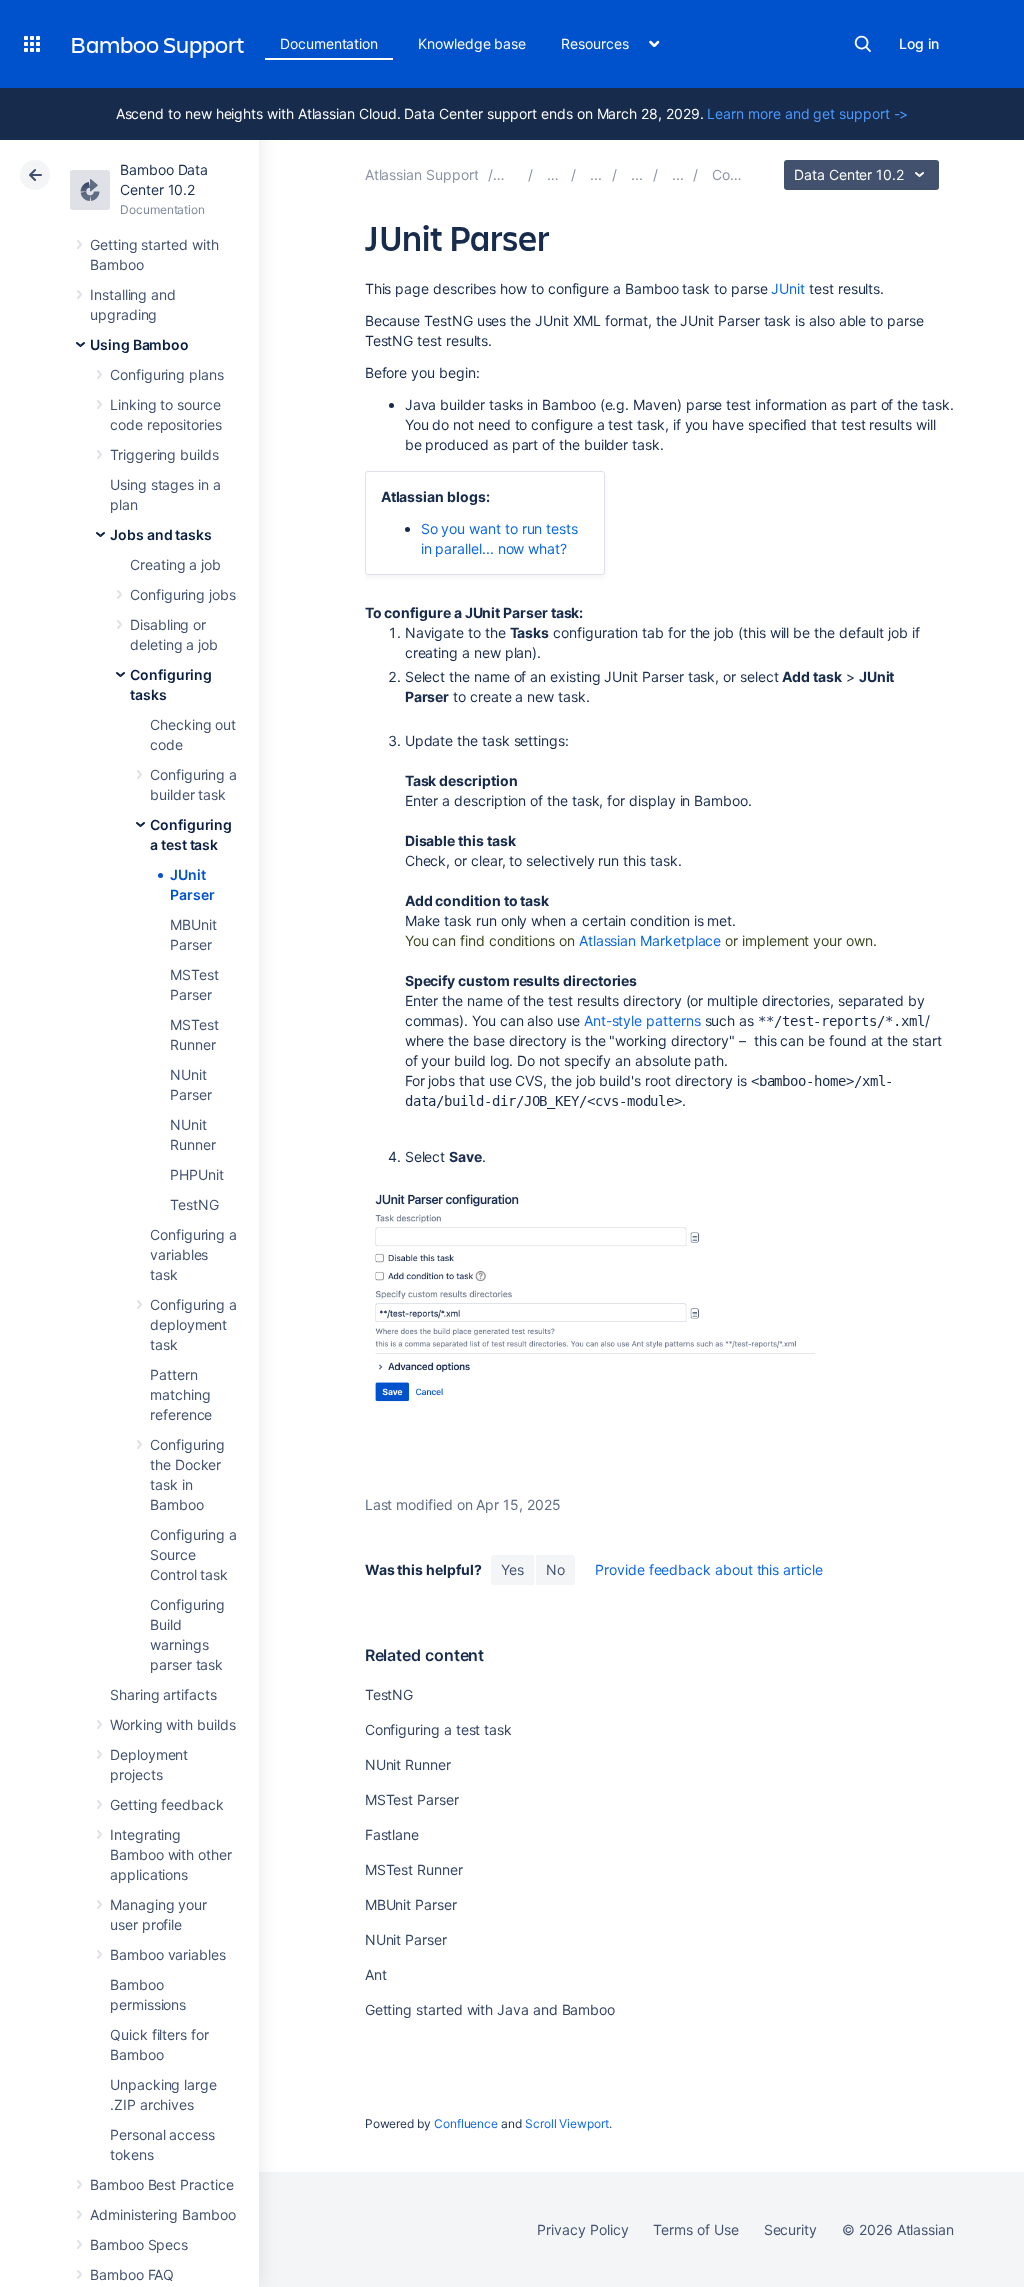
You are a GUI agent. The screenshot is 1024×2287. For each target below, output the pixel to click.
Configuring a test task (438, 1729)
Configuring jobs (183, 594)
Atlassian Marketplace (650, 940)
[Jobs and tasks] (637, 174)
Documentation (329, 43)
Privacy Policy (582, 2229)
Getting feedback (167, 1804)
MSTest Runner (414, 1869)
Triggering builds (164, 454)
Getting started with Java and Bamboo (490, 2009)
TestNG (194, 1204)
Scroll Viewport (567, 2123)
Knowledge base (472, 43)
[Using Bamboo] (596, 174)
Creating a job (175, 564)
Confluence (466, 2123)
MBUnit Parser (411, 1904)
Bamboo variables (168, 1954)
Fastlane (392, 1834)
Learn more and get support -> (807, 113)
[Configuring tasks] (678, 174)
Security (790, 2229)
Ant (376, 1974)
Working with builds (173, 1724)
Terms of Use (695, 2229)
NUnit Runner (408, 1764)
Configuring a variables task (193, 1254)
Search (863, 44)
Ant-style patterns (642, 1020)
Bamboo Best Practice (162, 2184)
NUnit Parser (406, 1939)
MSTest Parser (412, 1799)
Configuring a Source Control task (193, 1554)
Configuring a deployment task (193, 1324)
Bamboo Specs (139, 2244)
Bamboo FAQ (132, 2274)
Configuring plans (167, 374)
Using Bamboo (139, 344)
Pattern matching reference (181, 1394)
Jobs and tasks (161, 534)
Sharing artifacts (163, 1694)
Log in (919, 43)
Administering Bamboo (163, 2214)
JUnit (788, 288)
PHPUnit (197, 1174)
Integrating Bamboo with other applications (171, 1854)
